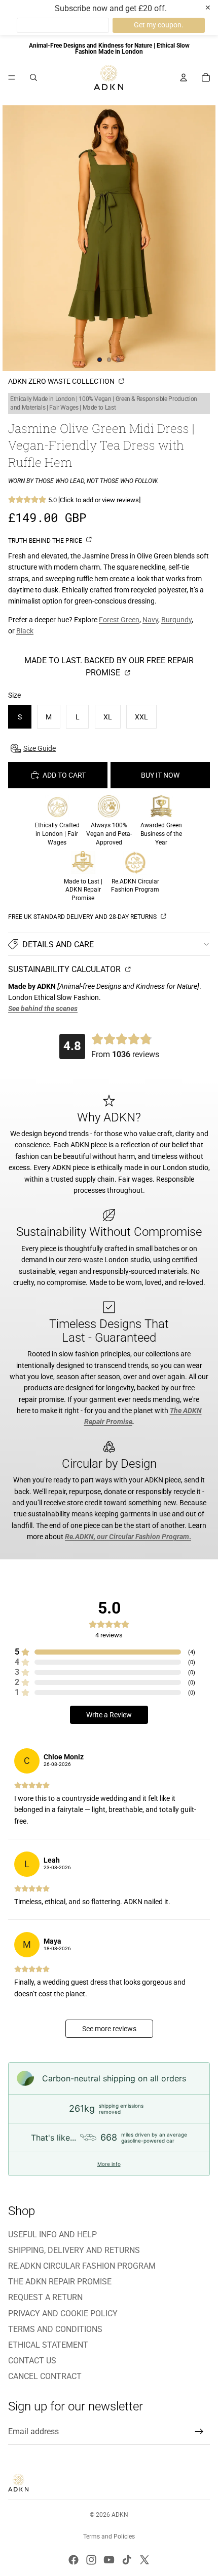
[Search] (33, 77)
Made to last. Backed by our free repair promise (109, 667)
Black (25, 631)
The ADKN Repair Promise (60, 2282)
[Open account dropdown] (184, 77)
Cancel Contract (45, 2376)
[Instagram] (91, 2560)
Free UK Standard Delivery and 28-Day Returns (83, 917)
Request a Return (45, 2297)
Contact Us (32, 2361)
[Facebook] (74, 2560)
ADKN (120, 2515)
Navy (150, 620)
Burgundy (176, 620)
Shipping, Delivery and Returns (74, 2250)
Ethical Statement (48, 2345)
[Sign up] (199, 2432)
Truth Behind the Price (46, 541)
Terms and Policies (109, 2537)
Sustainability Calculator (65, 969)
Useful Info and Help (52, 2235)
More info (109, 2164)
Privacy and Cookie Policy (63, 2313)
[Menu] (12, 77)
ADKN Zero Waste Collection (62, 381)
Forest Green (119, 620)
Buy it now (160, 775)
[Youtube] (109, 2560)
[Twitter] (144, 2560)
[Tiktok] (127, 2560)
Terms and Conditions (55, 2329)
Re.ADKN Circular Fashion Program (82, 2266)
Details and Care (58, 944)
